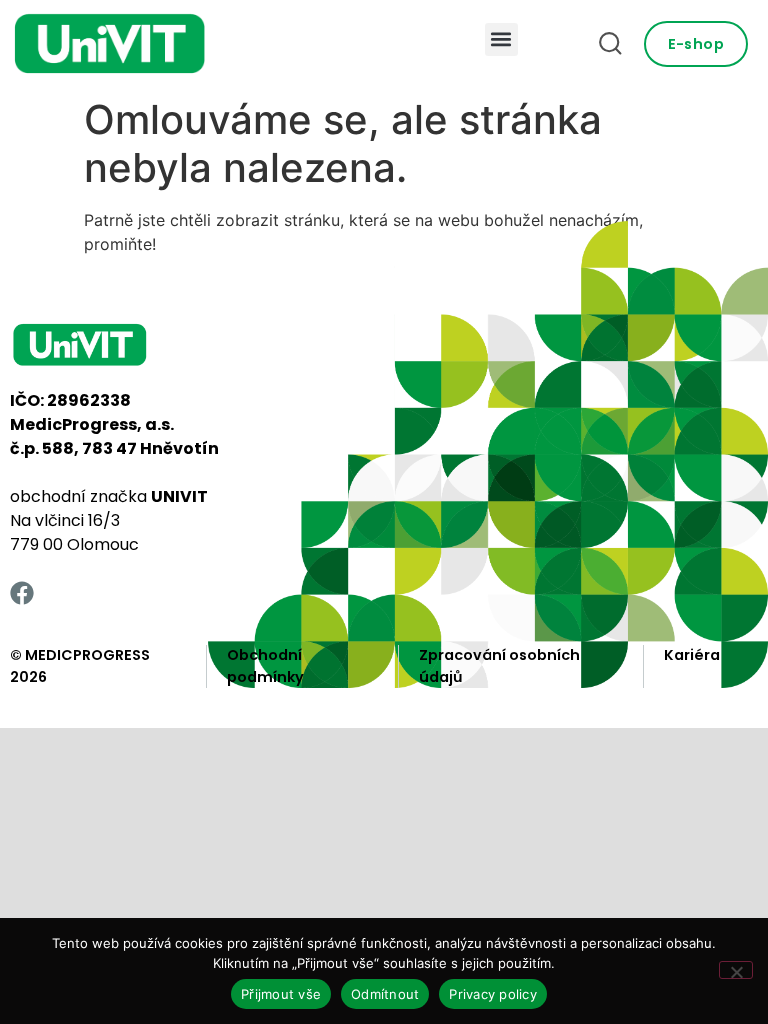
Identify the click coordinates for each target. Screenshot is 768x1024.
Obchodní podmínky (265, 666)
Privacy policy (493, 994)
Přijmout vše (281, 994)
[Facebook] (22, 593)
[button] (501, 39)
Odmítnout (385, 994)
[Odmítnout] (736, 970)
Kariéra (692, 655)
